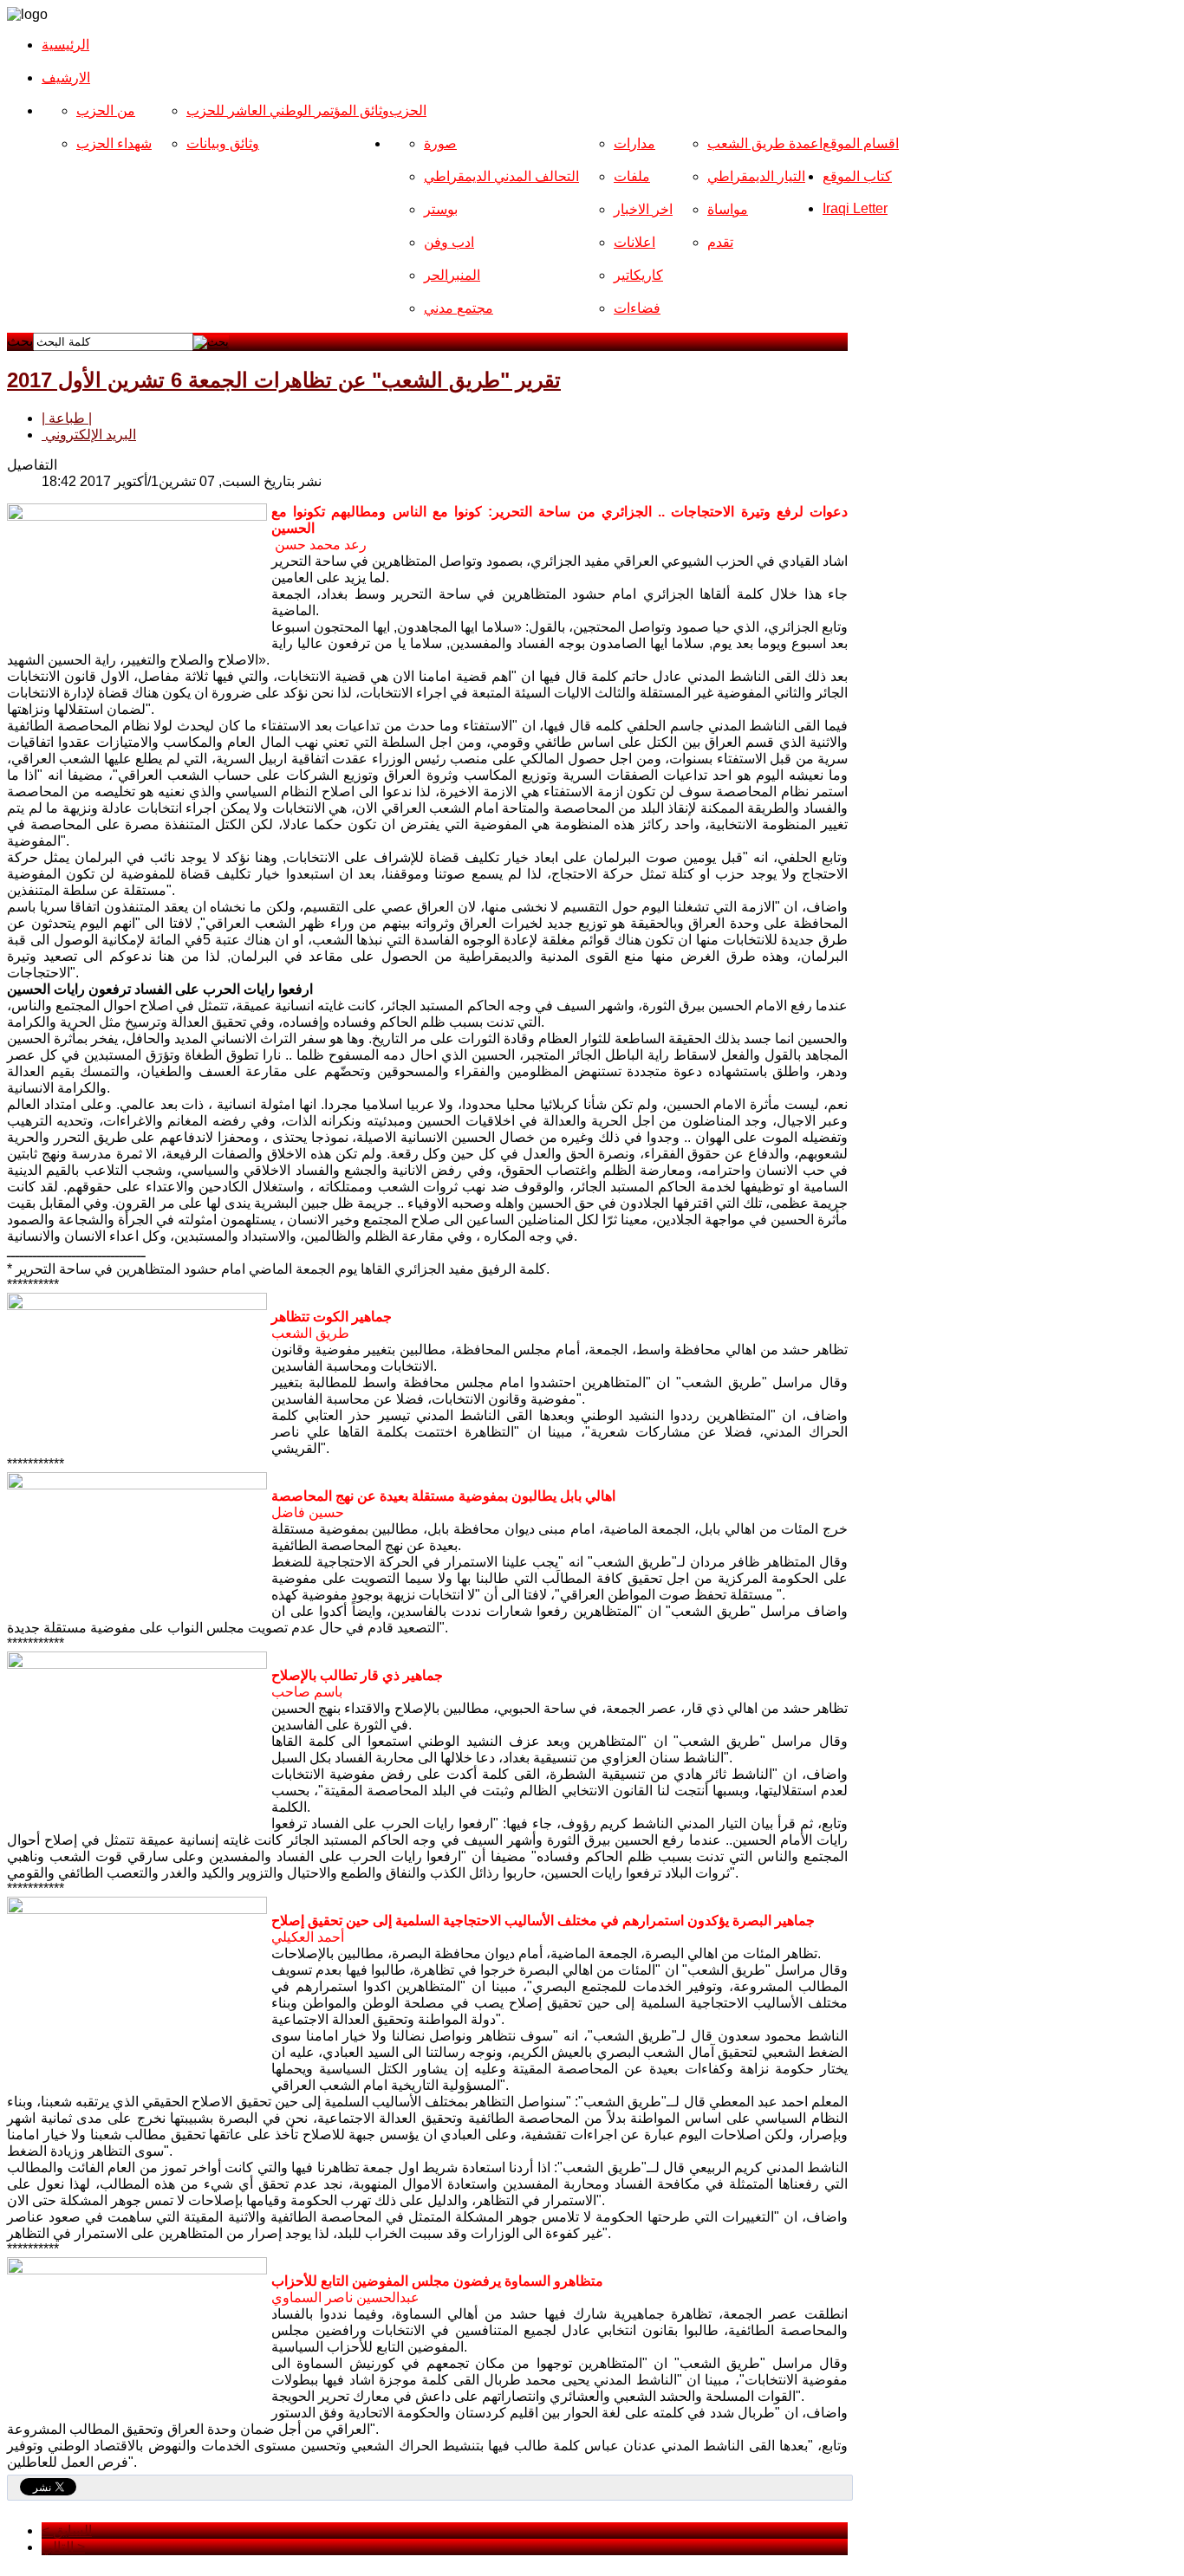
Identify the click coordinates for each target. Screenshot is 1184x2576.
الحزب (408, 110)
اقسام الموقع (861, 143)
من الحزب (106, 110)
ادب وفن (449, 242)
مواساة (728, 209)
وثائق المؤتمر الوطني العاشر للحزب (288, 110)
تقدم (720, 242)
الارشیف (66, 78)
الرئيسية (65, 45)
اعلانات (634, 242)
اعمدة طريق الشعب (765, 143)
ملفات (632, 176)
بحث (20, 341)
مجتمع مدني (459, 308)
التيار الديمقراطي (756, 176)
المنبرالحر (452, 275)
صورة (440, 143)
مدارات (634, 143)
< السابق (67, 2531)
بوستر (441, 209)
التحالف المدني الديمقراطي (501, 176)
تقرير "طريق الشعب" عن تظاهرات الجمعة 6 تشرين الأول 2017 (284, 380)
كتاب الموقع (857, 176)
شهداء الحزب (114, 143)
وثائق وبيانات (223, 143)
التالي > (63, 2547)
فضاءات (637, 308)
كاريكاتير (638, 275)
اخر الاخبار (643, 209)
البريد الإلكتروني (89, 435)
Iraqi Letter (855, 208)
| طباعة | (67, 418)
